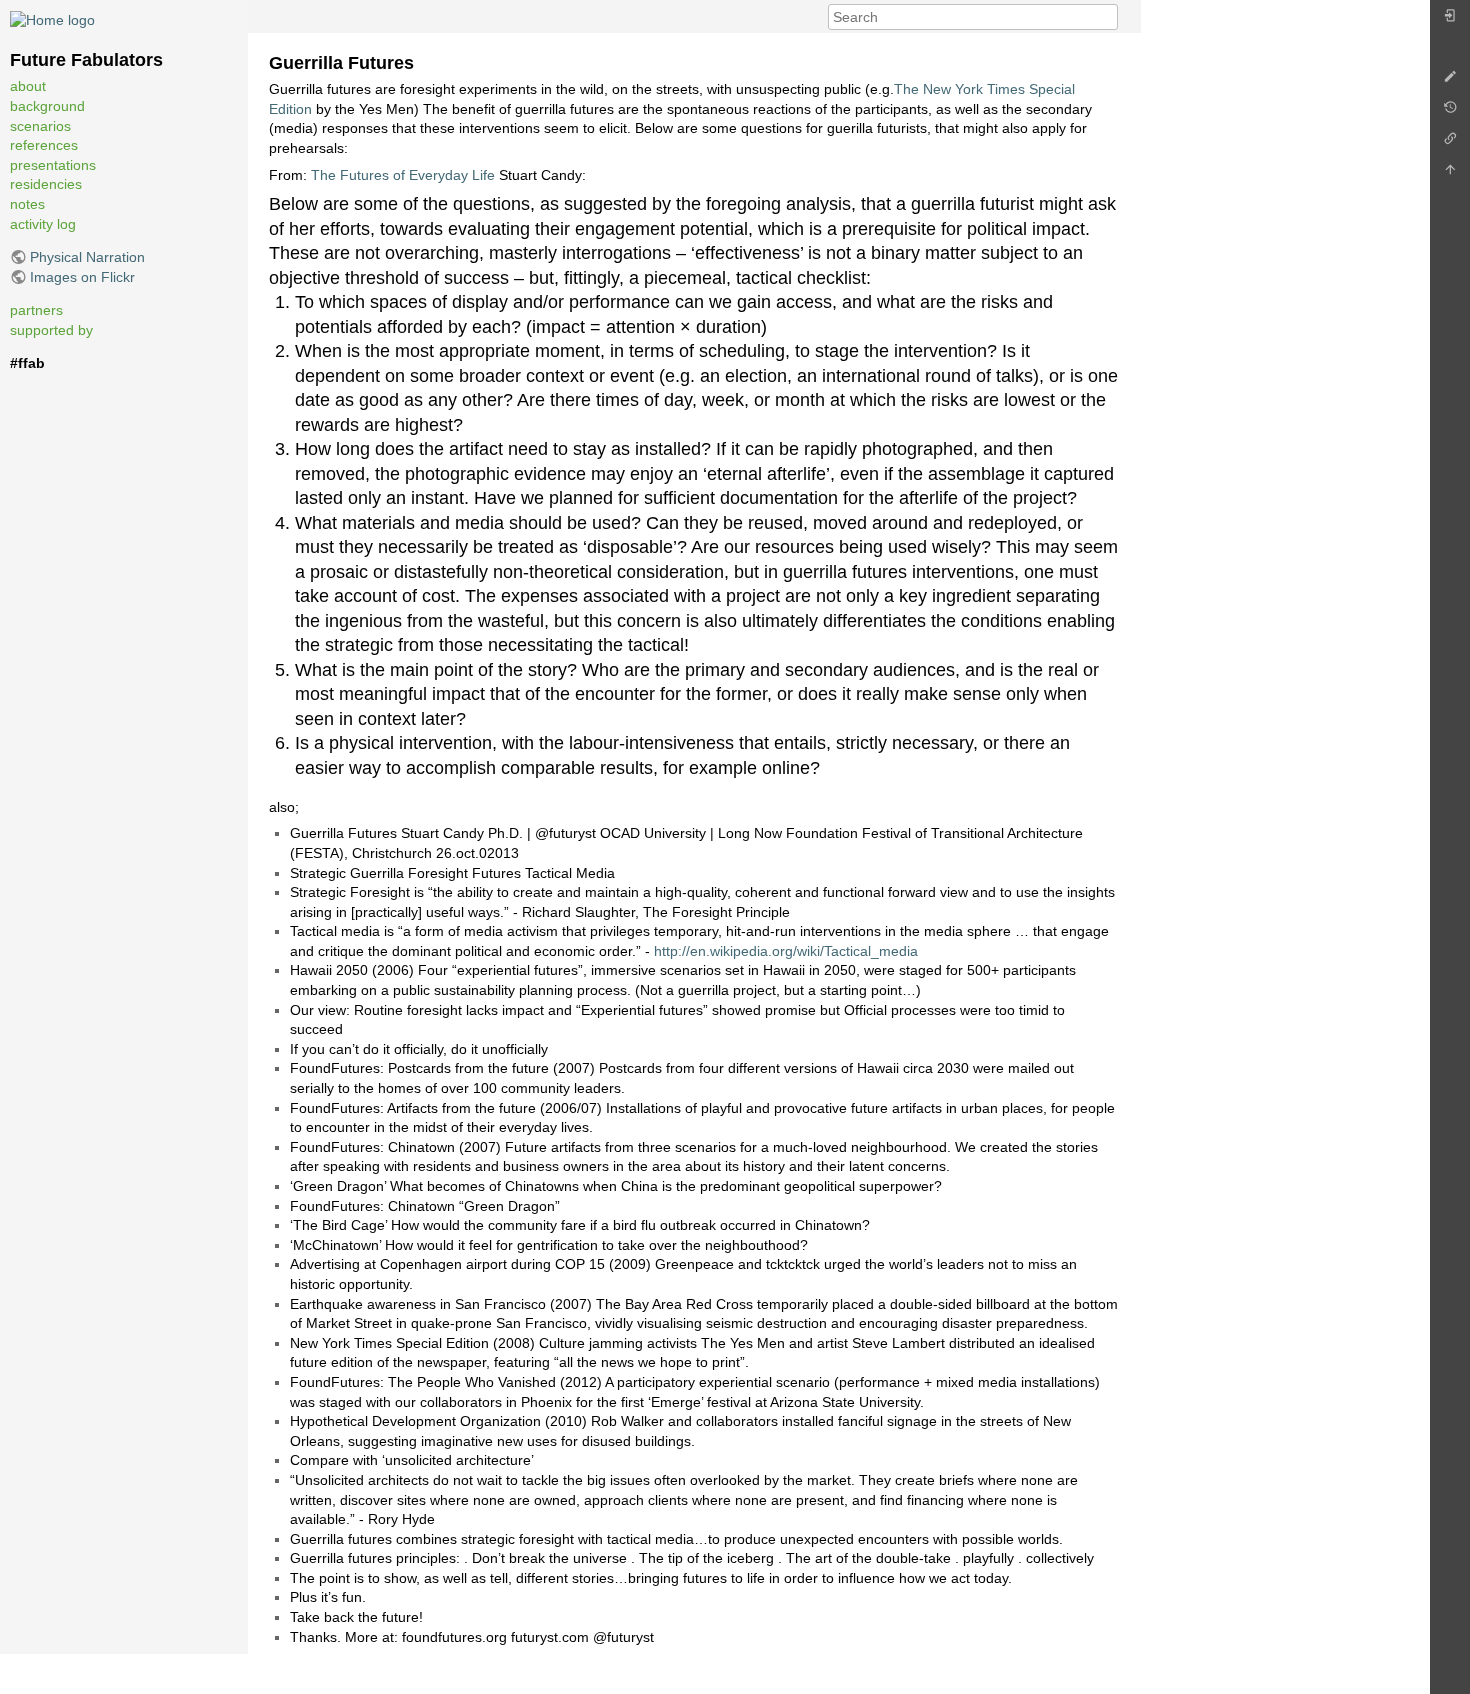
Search (1107, 17)
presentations (53, 165)
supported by (51, 330)
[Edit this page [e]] (1450, 81)
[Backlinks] (1450, 143)
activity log (43, 224)
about (28, 86)
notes (27, 204)
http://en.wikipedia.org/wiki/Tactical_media (786, 951)
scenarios (40, 126)
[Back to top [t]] (1450, 174)
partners (36, 310)
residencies (46, 184)
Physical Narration (87, 257)
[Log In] (1450, 20)
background (47, 106)
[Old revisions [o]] (1450, 112)
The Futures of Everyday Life (403, 175)
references (44, 145)
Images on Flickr (82, 277)
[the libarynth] (52, 19)
